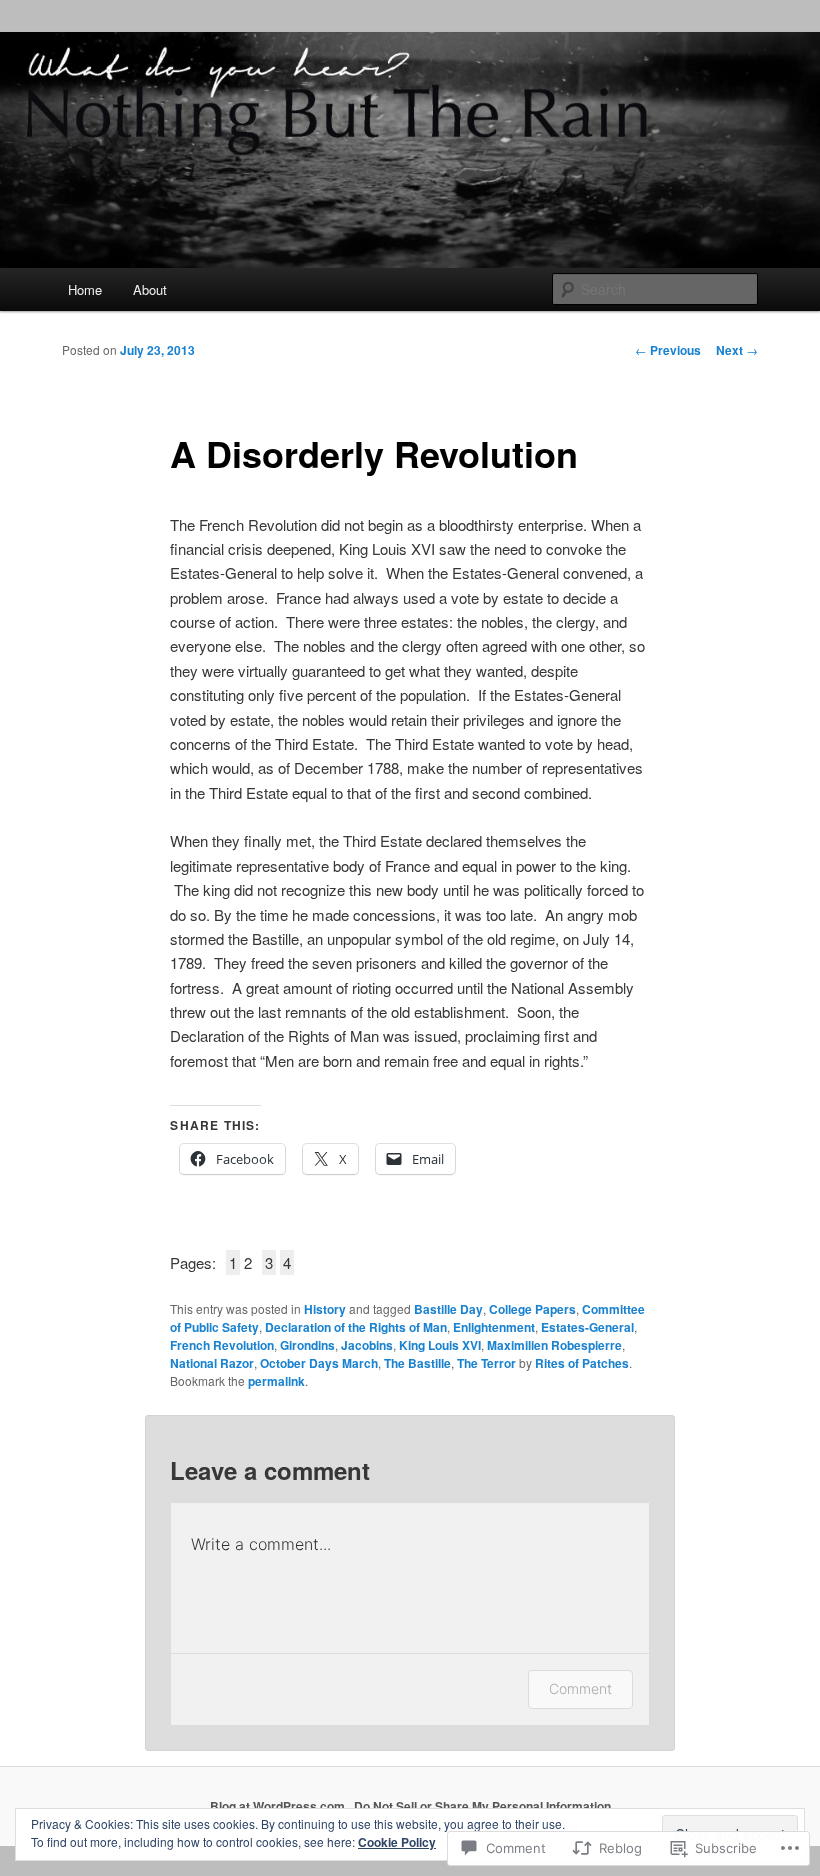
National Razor (212, 1363)
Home (85, 289)
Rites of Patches (582, 1363)
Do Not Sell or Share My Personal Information (482, 1806)
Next (737, 350)
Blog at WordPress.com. (279, 1806)
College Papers (532, 1309)
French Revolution (222, 1345)
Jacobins (367, 1345)
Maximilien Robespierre (554, 1345)
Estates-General (587, 1327)
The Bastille (417, 1363)
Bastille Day (448, 1309)
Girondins (307, 1345)
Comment (580, 1688)
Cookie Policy (397, 1842)
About (150, 289)
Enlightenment (494, 1327)
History (325, 1309)
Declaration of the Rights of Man (356, 1327)
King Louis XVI (440, 1345)
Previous (668, 350)
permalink (276, 1381)
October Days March (319, 1363)
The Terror (486, 1363)
